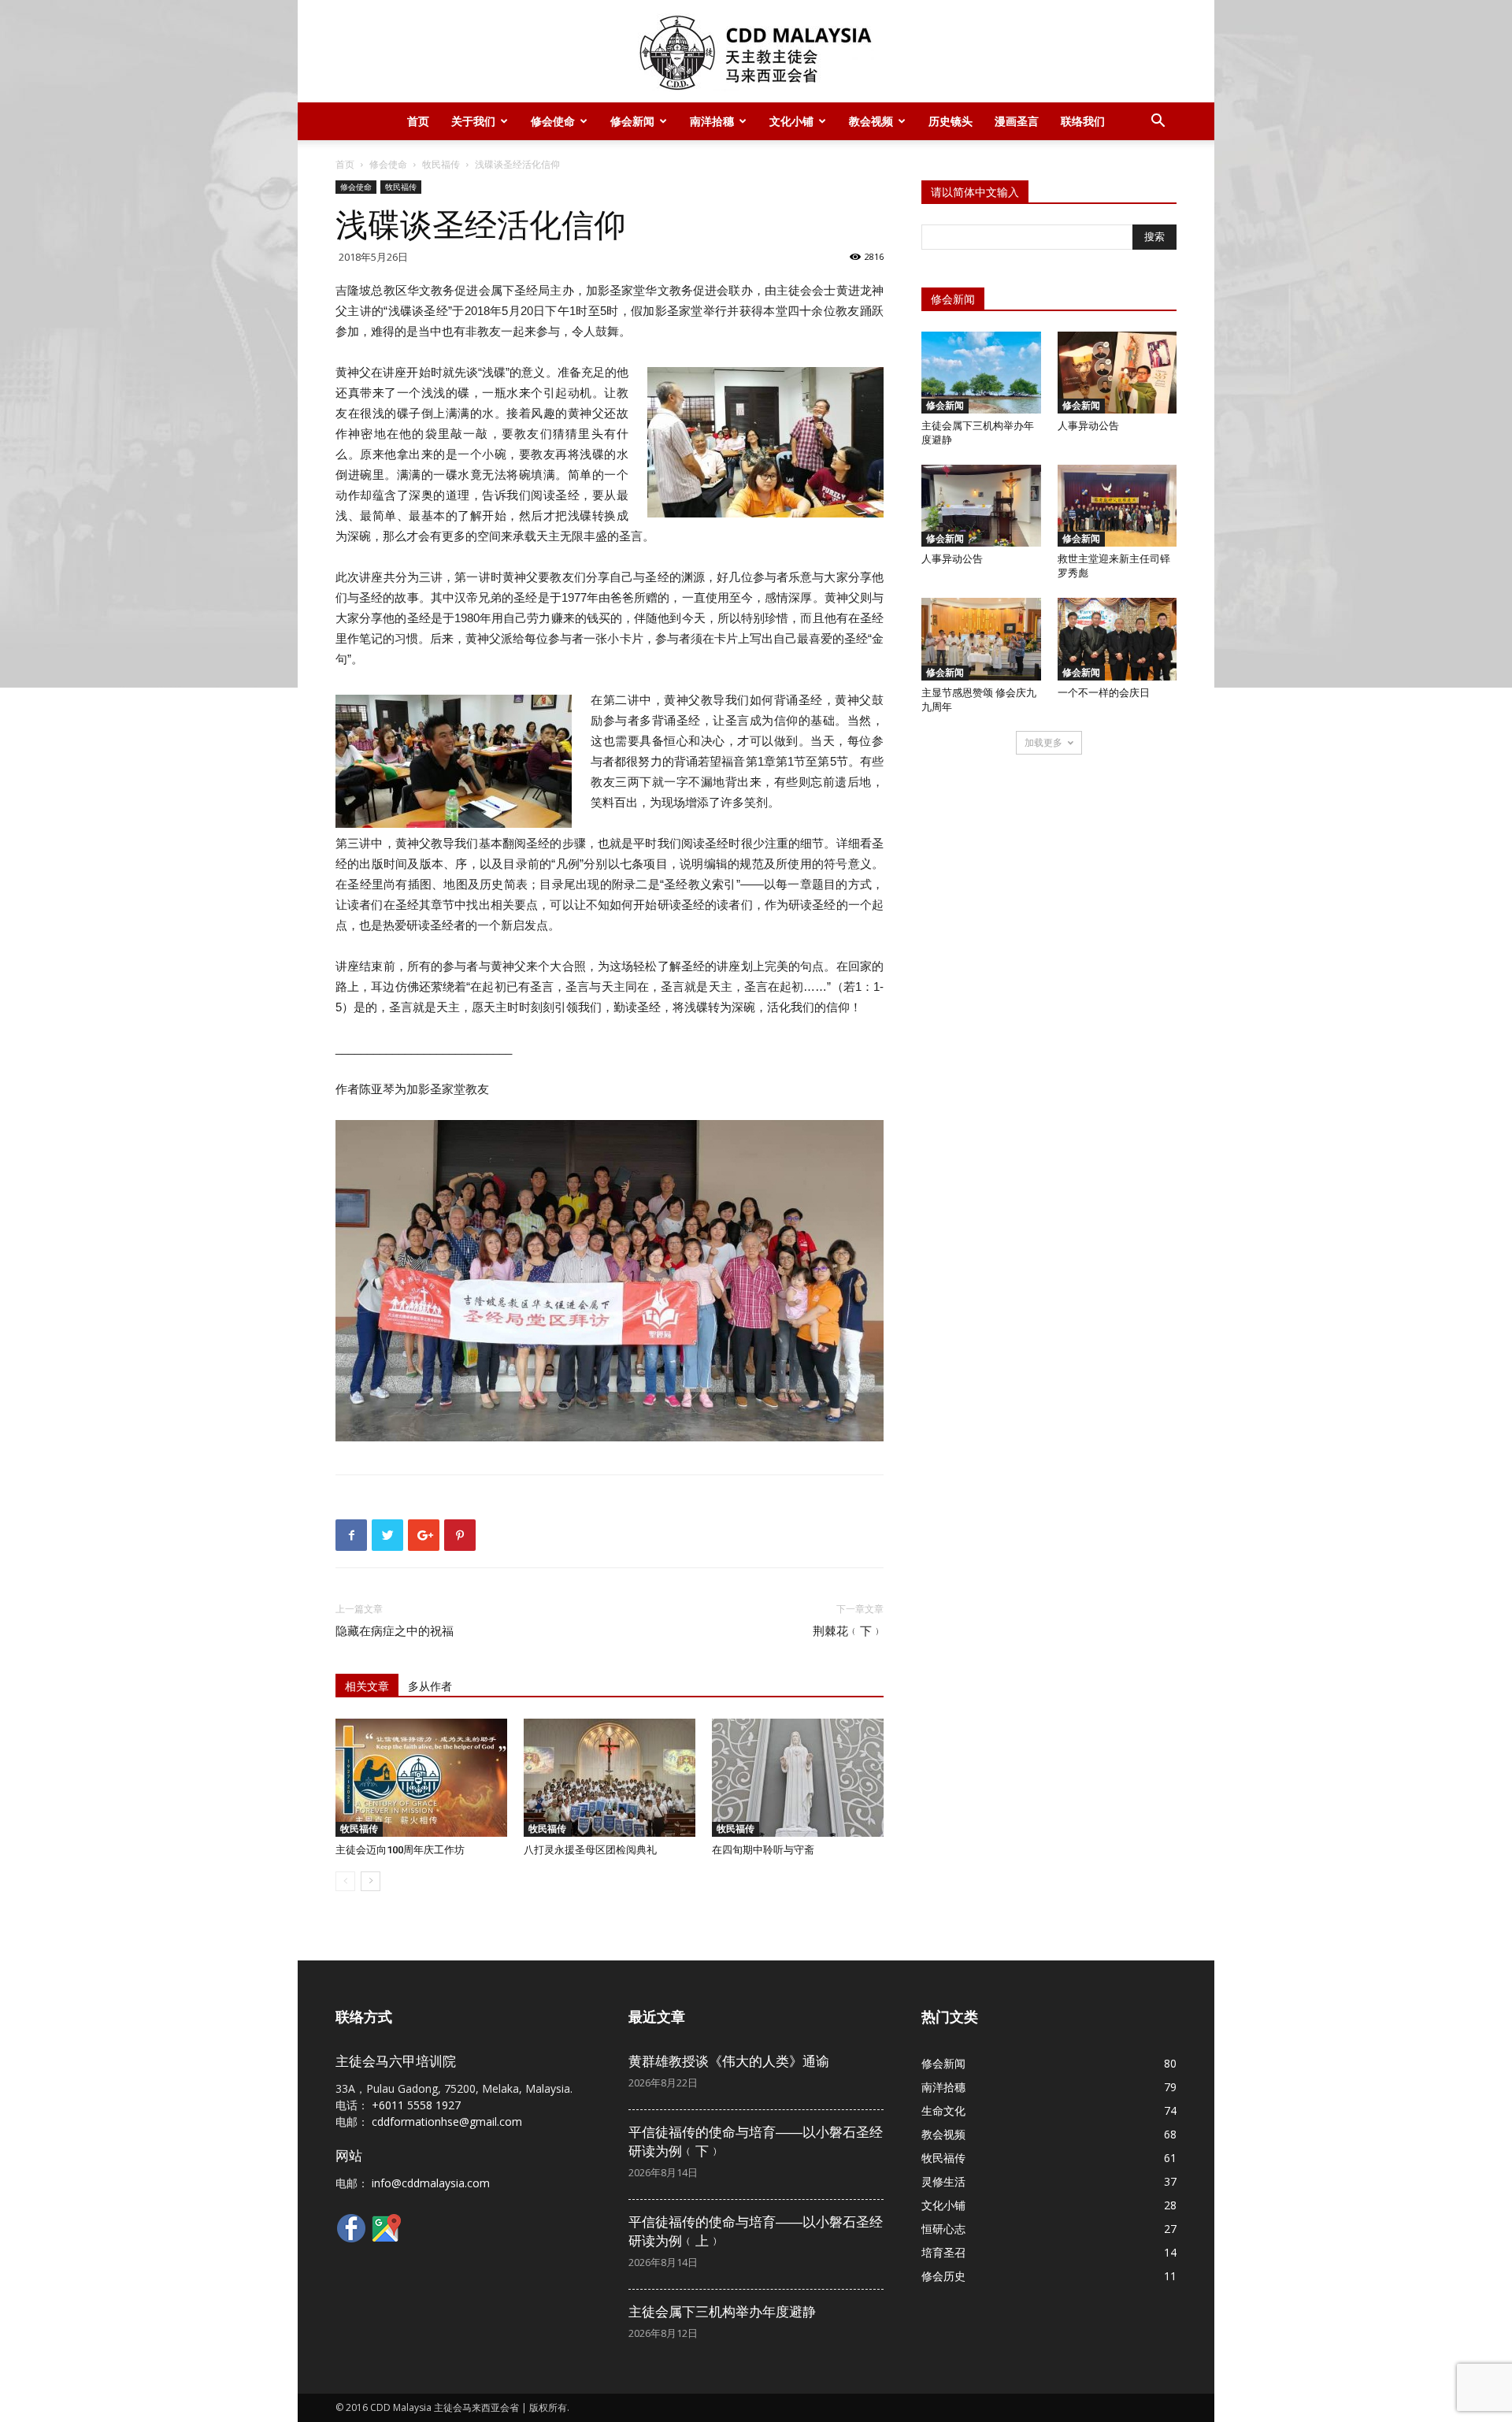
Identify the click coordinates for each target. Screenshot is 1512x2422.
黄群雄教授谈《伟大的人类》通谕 (729, 2061)
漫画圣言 (1017, 121)
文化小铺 (791, 121)
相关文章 (367, 1686)
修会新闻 (632, 121)
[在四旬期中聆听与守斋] (798, 1778)
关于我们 (473, 121)
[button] (1158, 122)
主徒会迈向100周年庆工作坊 (400, 1850)
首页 (418, 121)
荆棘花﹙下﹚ (848, 1631)
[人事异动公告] (1117, 373)
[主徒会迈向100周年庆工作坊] (421, 1778)
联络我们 (1083, 121)
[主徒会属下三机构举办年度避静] (981, 373)
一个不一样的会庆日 (1104, 693)
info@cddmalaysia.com (431, 2183)
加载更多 (1043, 742)
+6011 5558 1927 (416, 2105)
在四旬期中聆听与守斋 (763, 1850)
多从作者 (430, 1686)
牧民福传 (441, 164)
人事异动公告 (1088, 426)
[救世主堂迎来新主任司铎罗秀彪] (1117, 506)
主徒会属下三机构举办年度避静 (722, 2312)
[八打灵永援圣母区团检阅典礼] (610, 1778)
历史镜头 (951, 121)
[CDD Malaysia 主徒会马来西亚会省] (756, 52)
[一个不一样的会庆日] (1117, 639)
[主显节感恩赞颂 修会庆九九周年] (981, 639)
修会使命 (553, 121)
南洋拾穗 (712, 121)
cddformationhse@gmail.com (447, 2122)
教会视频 (871, 121)
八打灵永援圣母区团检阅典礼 (590, 1850)
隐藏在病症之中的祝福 (395, 1631)
